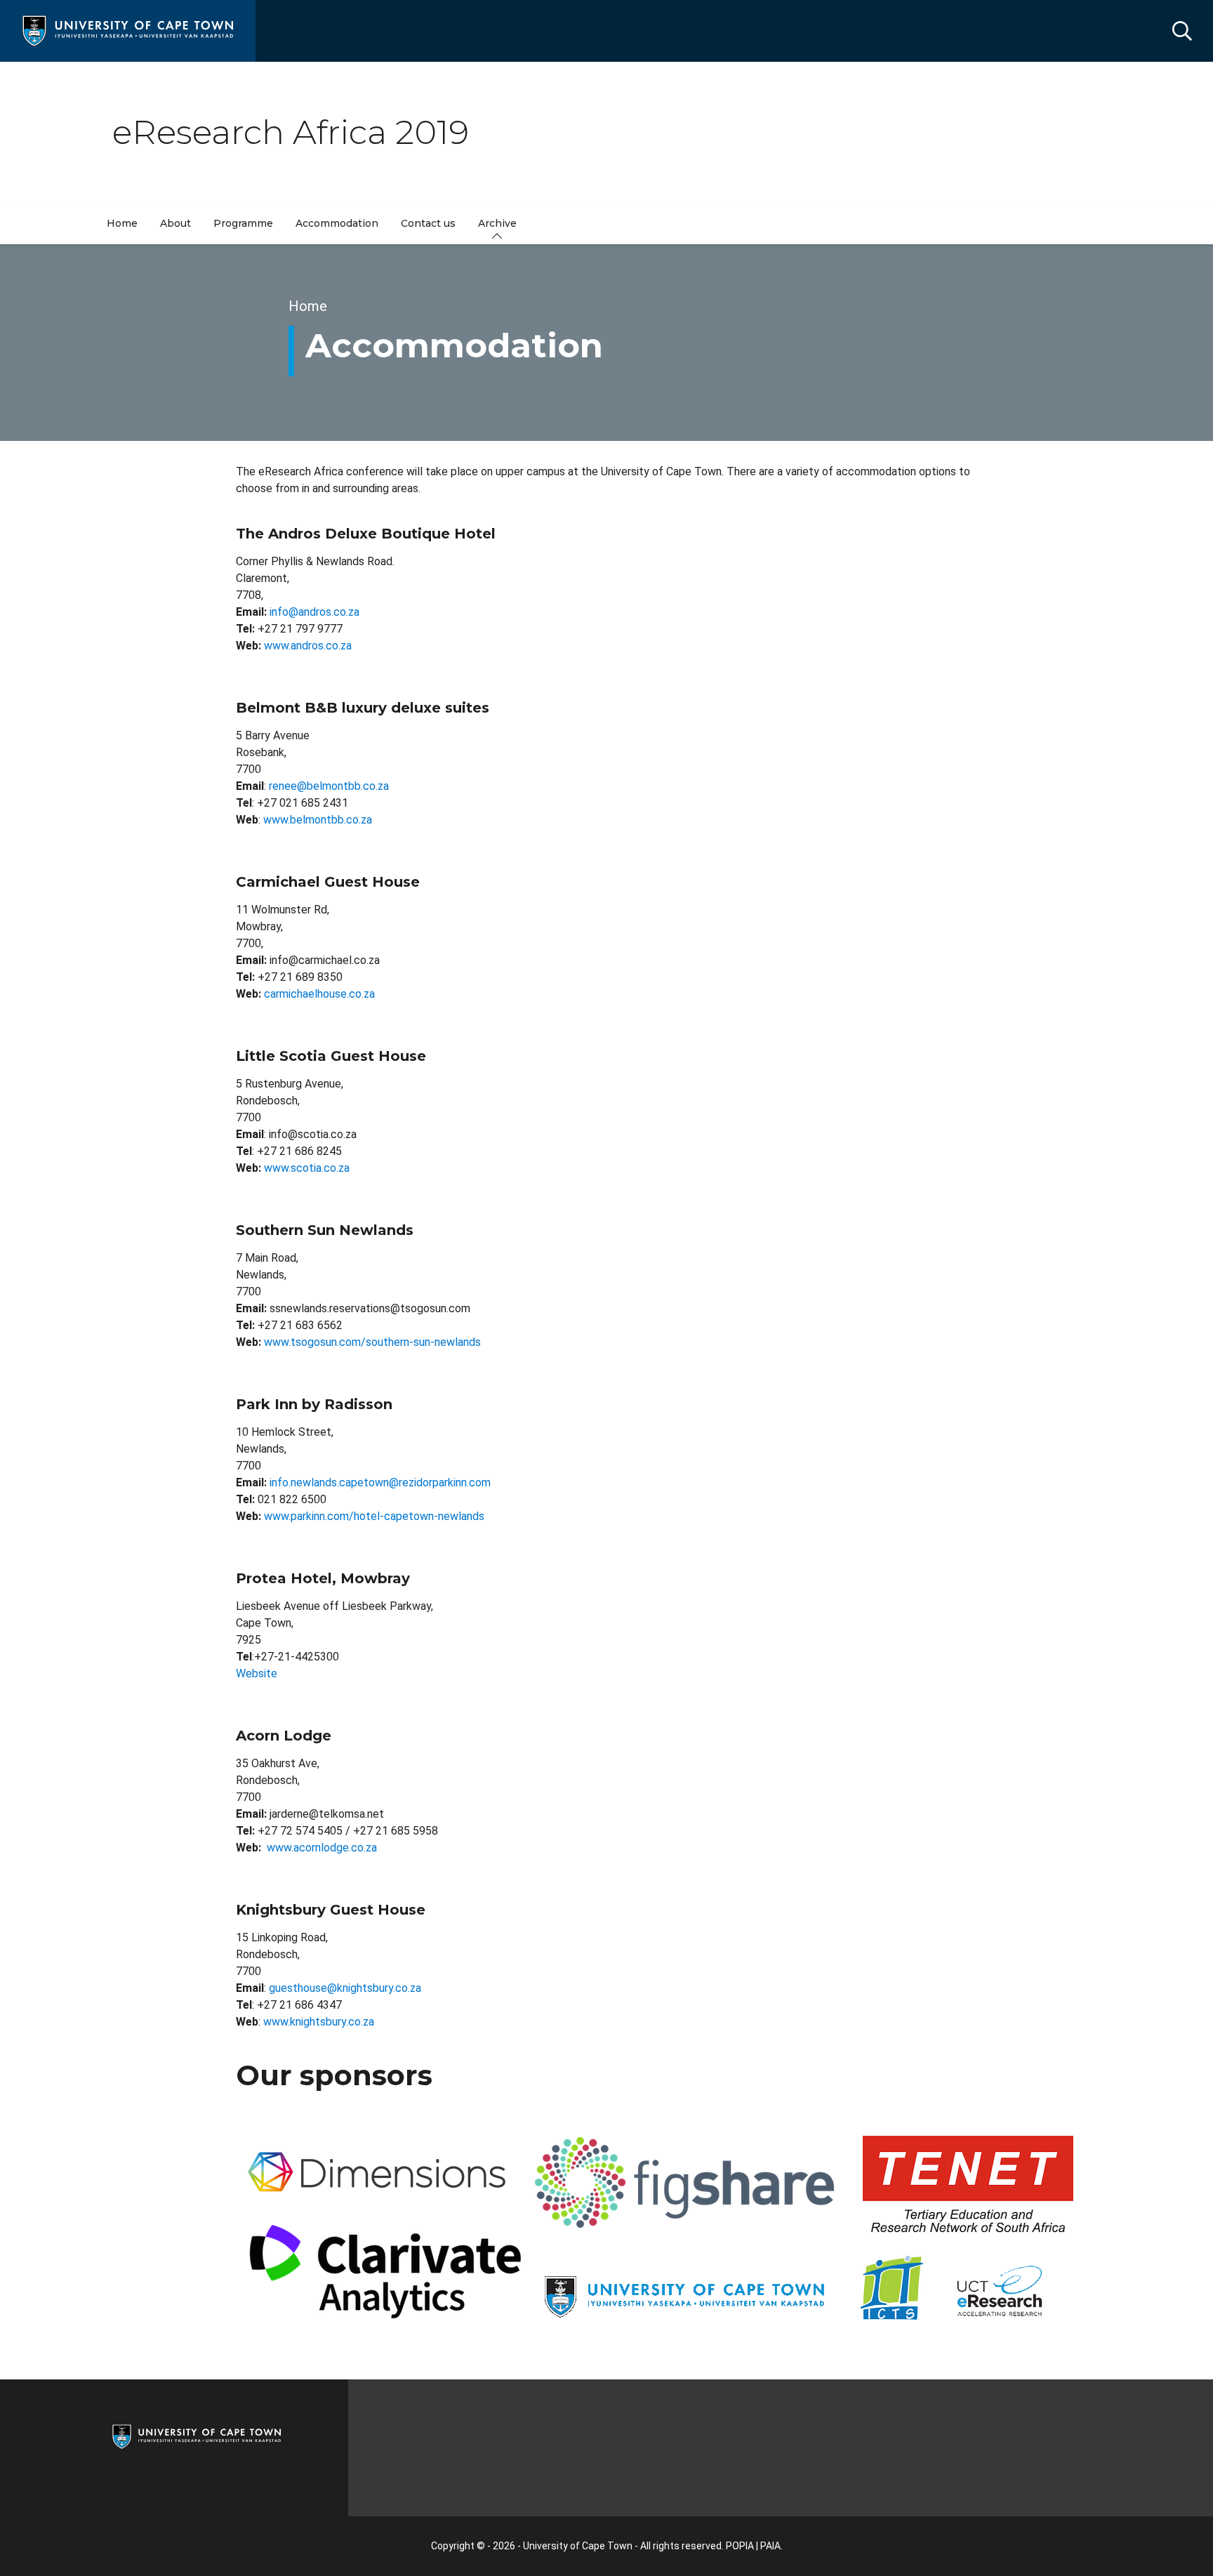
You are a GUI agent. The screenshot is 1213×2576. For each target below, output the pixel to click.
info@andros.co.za (314, 612)
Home (308, 306)
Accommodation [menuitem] (337, 223)
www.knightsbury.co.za (319, 2022)
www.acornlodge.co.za (322, 1848)
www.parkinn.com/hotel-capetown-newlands (374, 1516)
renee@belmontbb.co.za (329, 786)
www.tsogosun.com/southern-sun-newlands (372, 1342)
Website (257, 1673)
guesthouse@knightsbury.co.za (345, 1988)
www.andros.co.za (308, 646)
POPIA (740, 2546)
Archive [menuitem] (497, 223)
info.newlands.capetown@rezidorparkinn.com (380, 1482)
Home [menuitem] (122, 223)
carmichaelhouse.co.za (319, 994)
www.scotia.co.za (307, 1168)
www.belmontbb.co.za (318, 820)
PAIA (770, 2546)
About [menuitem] (175, 223)
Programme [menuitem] (243, 223)
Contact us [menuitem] (428, 223)
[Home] (128, 30)
